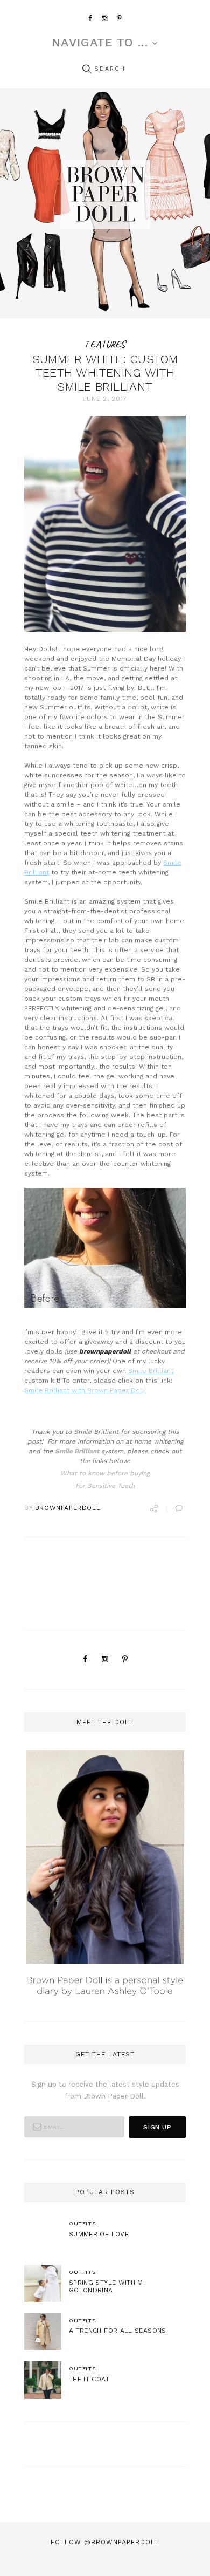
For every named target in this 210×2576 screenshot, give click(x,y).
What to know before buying (105, 1473)
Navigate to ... (100, 43)
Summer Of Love (99, 2234)
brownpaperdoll (68, 1508)
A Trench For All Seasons (118, 2331)
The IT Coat (89, 2379)
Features (105, 344)
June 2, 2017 (105, 399)
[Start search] (87, 69)
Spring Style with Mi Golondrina (107, 2287)
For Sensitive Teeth (105, 1486)
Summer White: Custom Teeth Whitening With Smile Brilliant (105, 373)
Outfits (82, 2223)
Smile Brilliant (151, 1371)
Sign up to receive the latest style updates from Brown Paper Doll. (105, 2090)
